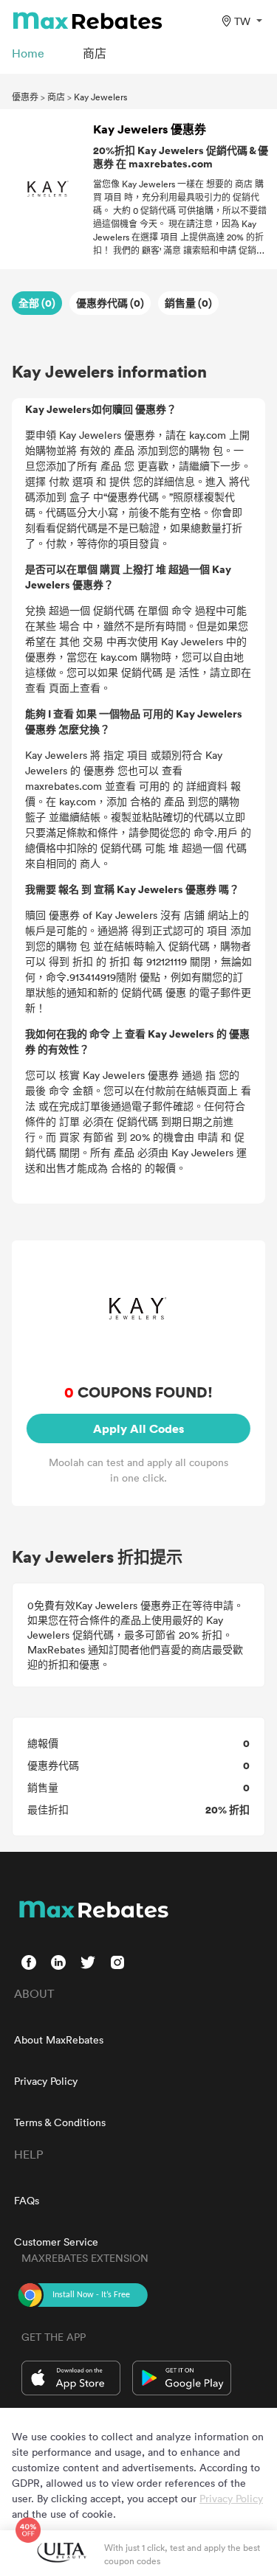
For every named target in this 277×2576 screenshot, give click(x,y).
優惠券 (25, 97)
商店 (56, 97)
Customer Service (56, 2242)
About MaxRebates (59, 2039)
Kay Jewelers (100, 97)
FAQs (27, 2200)
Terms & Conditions (60, 2122)
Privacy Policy (46, 2081)
